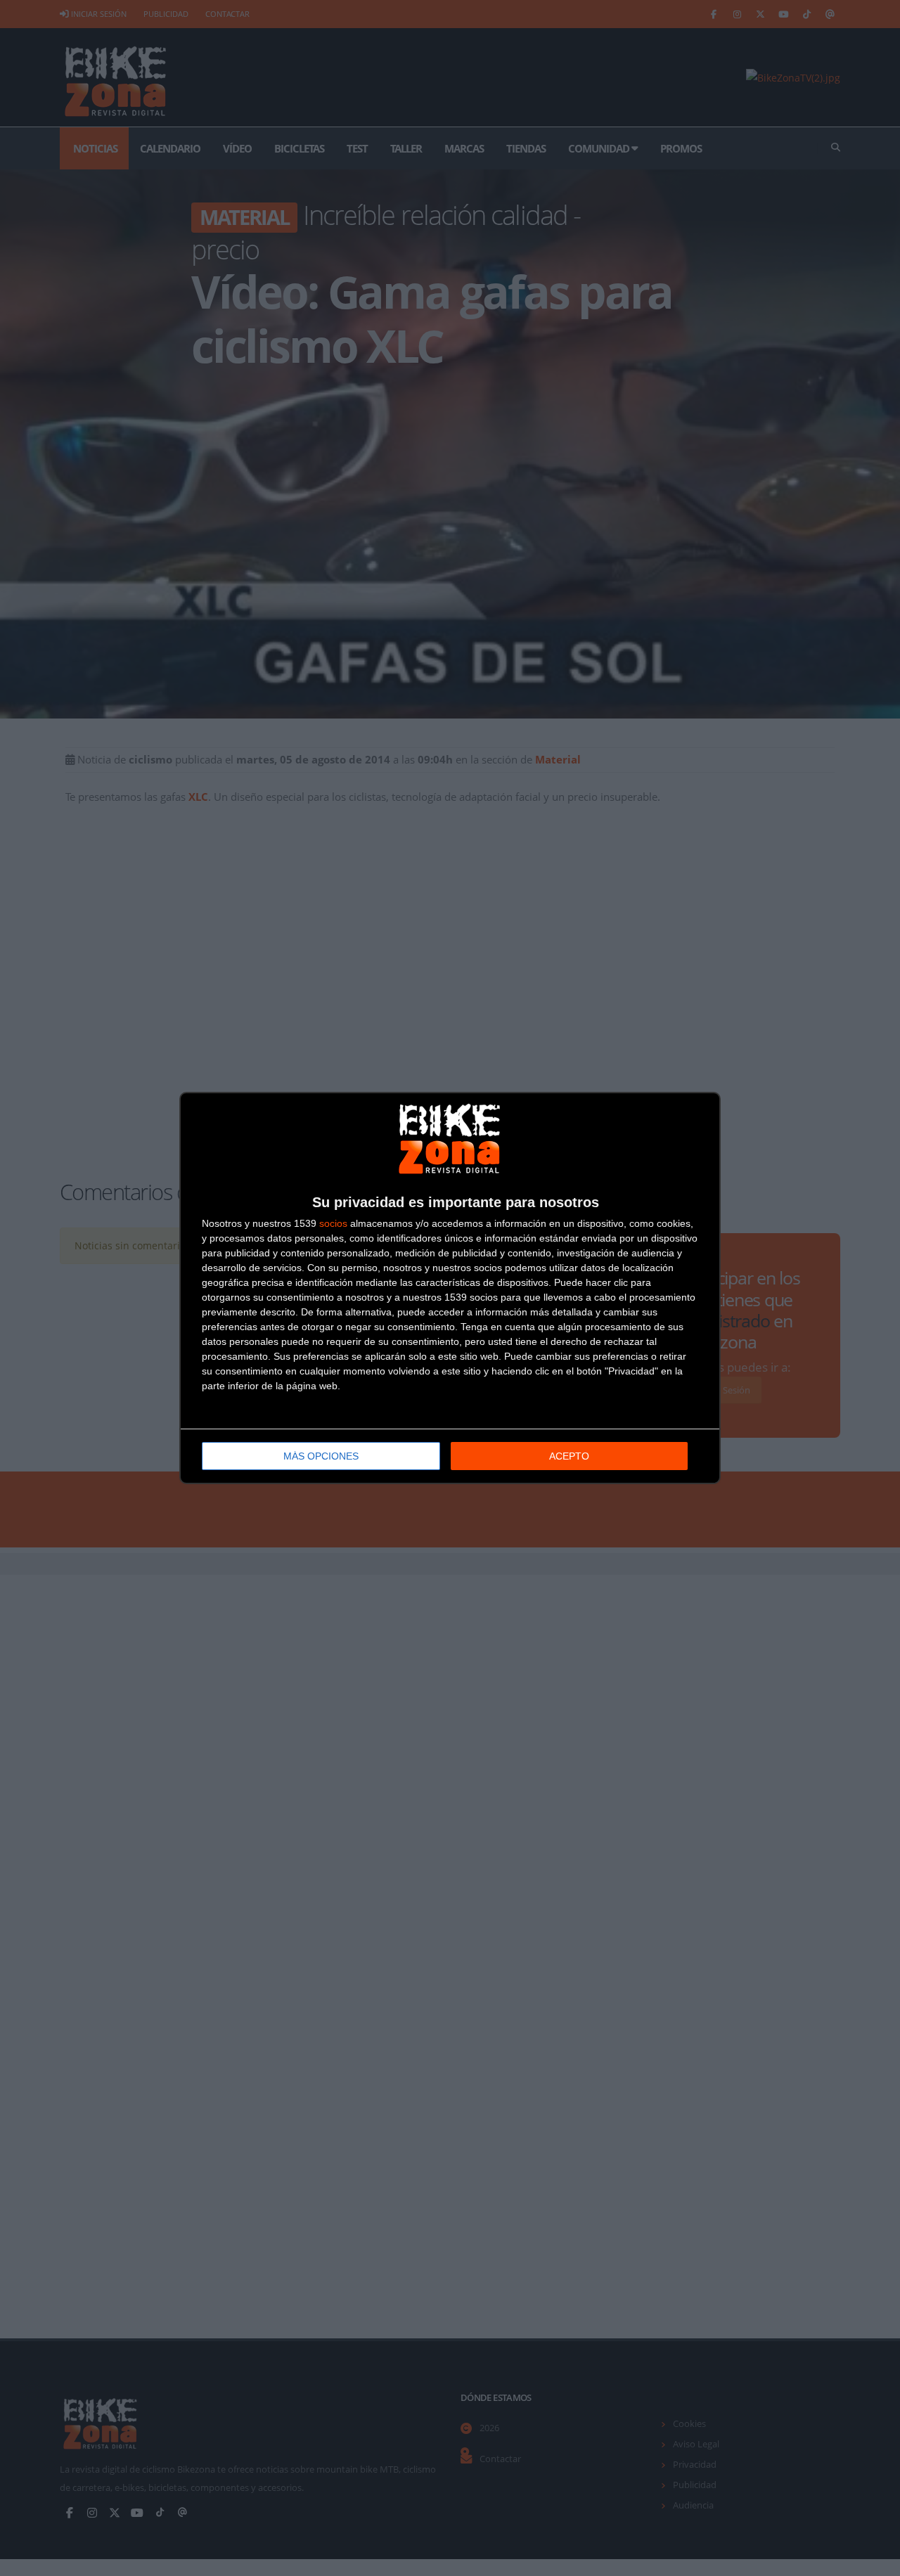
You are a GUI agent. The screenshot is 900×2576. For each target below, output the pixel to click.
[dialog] (450, 1288)
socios (333, 1223)
